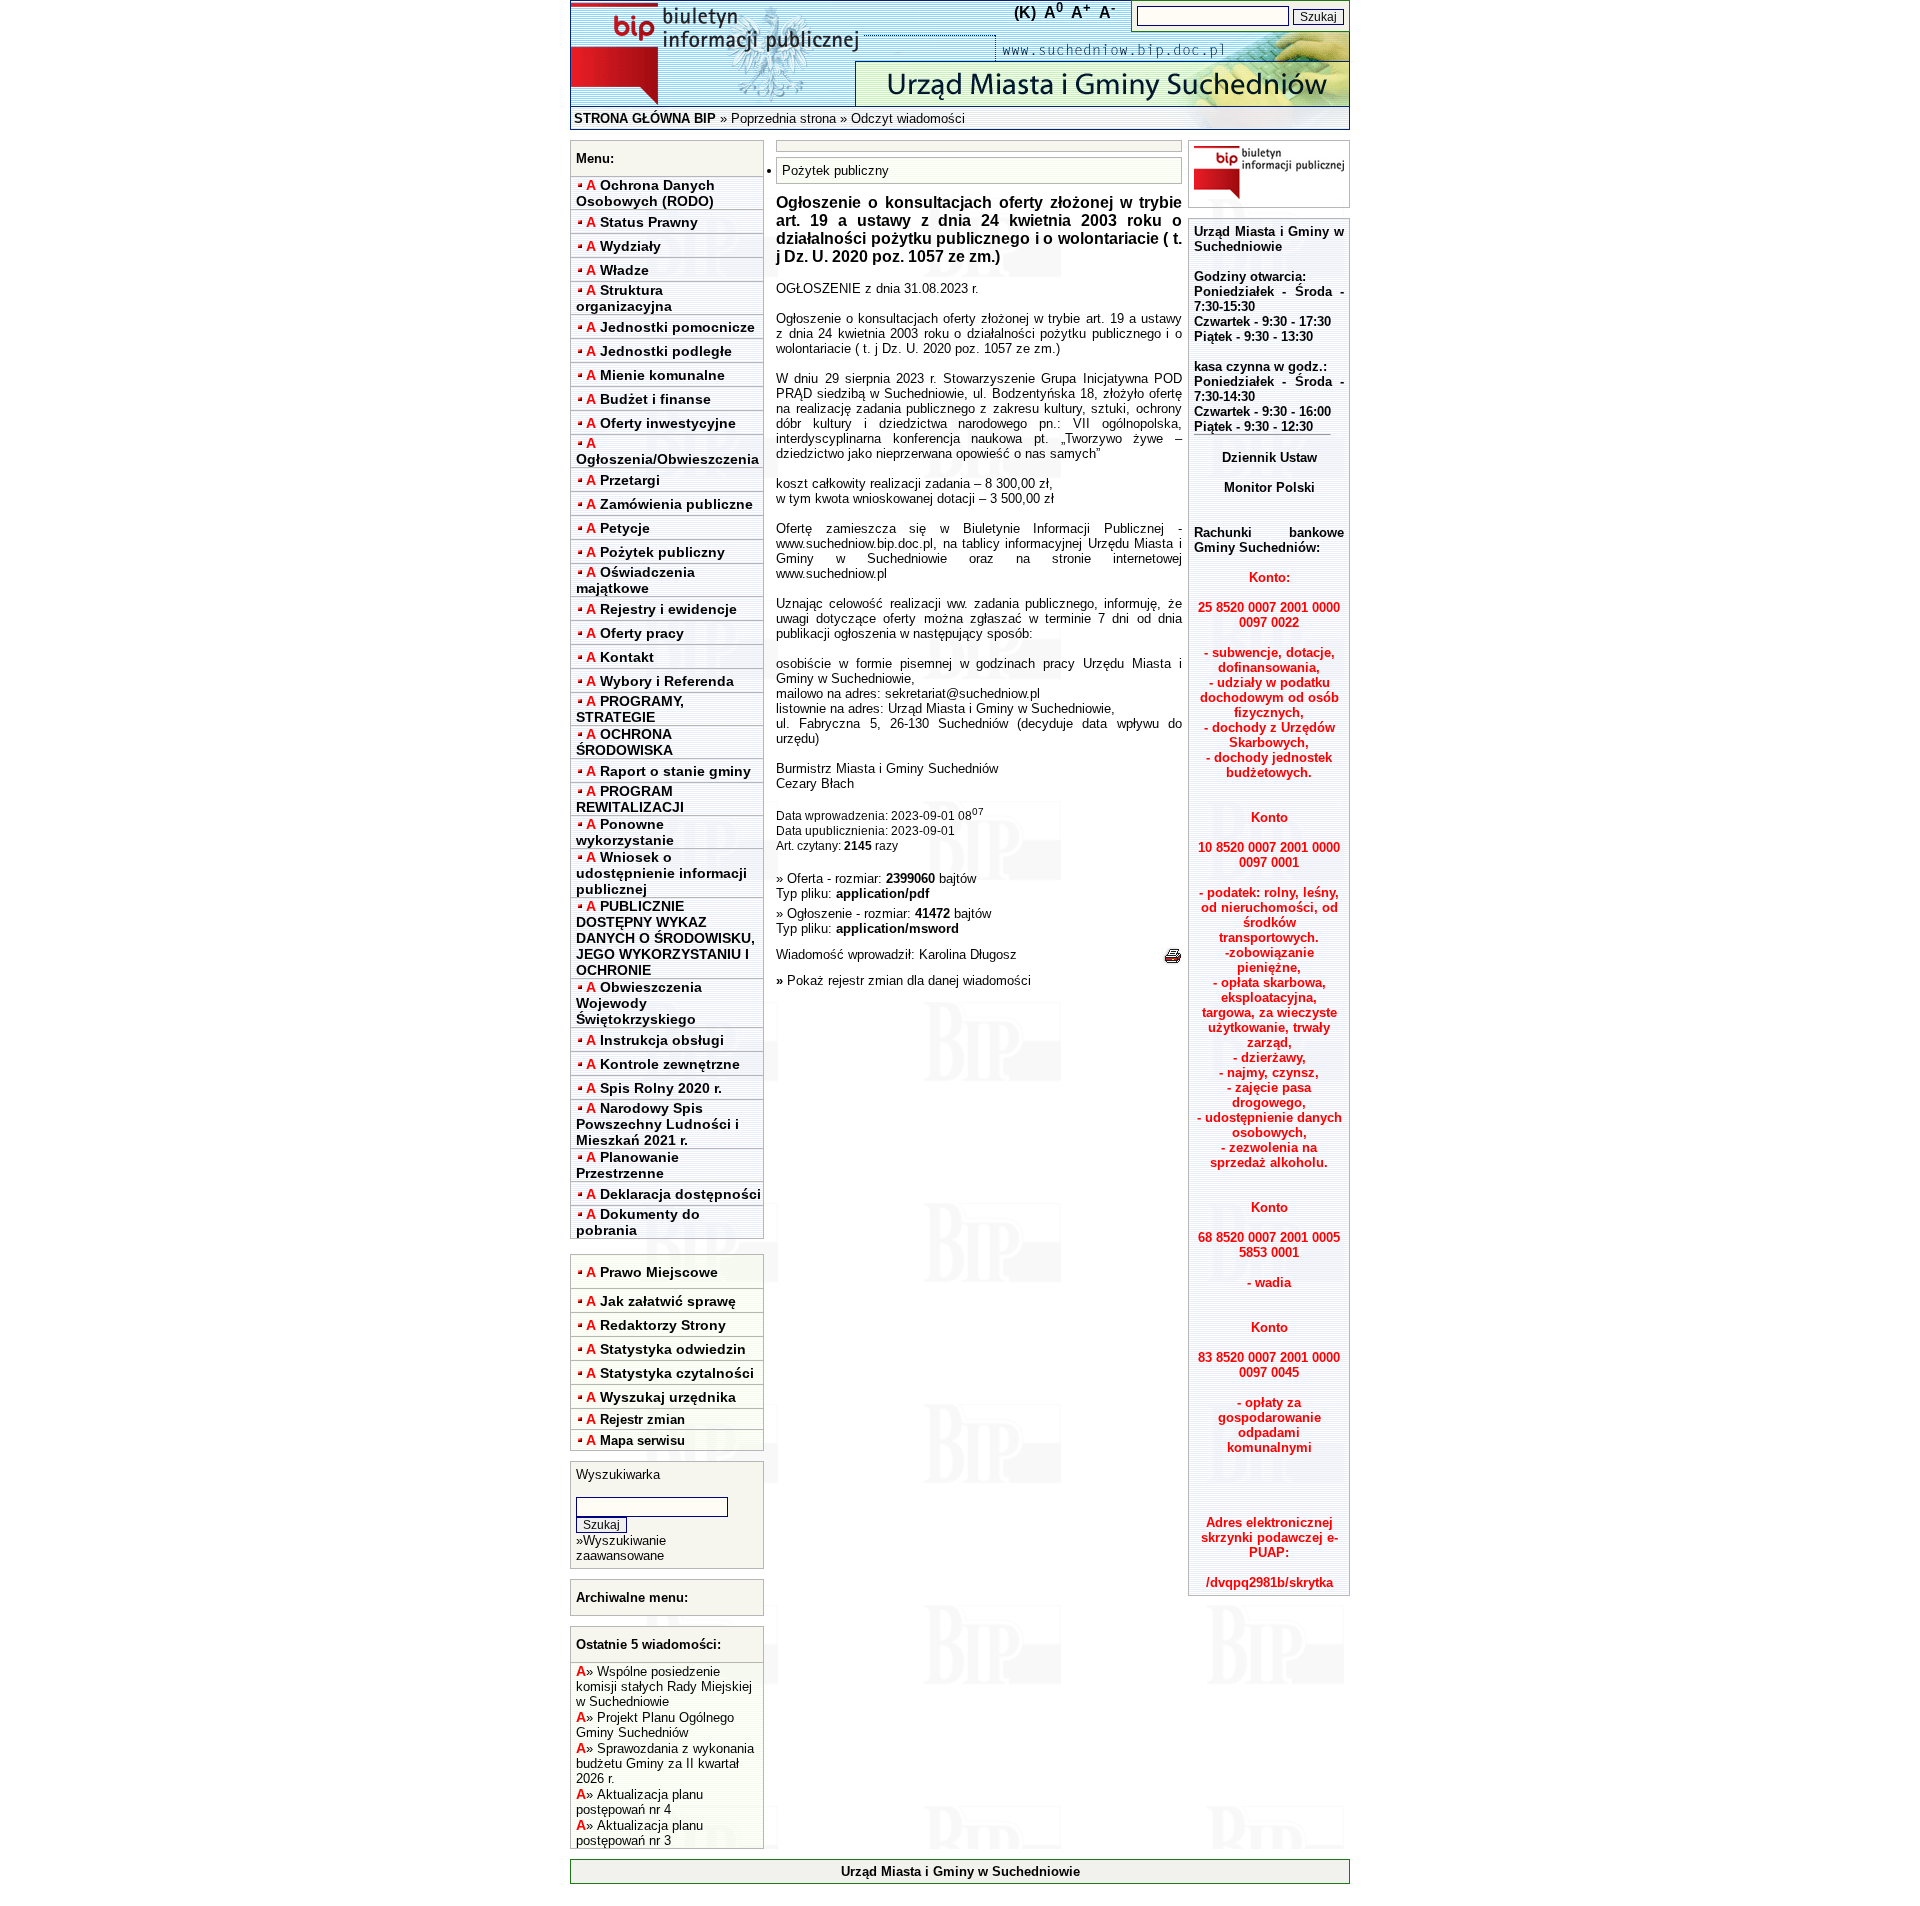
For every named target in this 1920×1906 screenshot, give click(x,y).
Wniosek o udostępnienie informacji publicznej (661, 873)
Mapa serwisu (642, 1440)
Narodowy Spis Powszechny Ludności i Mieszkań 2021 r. (657, 1124)
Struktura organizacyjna (624, 298)
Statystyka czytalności (677, 1373)
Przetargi (630, 480)
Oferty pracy (642, 633)
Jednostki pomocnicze (677, 327)
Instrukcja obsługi (662, 1040)
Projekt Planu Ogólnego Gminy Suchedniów (655, 1725)
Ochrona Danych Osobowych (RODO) (645, 193)
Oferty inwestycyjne (668, 423)
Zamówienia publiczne (676, 504)
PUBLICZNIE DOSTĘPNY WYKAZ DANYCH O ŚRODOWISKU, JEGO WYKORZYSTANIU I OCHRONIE (665, 938)
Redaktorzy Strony (663, 1325)
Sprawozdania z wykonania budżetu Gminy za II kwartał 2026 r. (665, 1763)
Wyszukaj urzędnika (668, 1397)
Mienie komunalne (662, 375)
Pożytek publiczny (662, 552)
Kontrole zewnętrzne (670, 1064)
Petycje (625, 528)
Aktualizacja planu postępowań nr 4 (639, 1802)
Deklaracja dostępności (680, 1194)
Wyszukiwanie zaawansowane (621, 1548)
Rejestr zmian (642, 1419)
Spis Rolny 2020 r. (661, 1088)
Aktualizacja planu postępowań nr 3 (639, 1833)
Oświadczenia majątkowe (635, 580)
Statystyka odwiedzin (673, 1349)
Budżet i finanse (655, 399)
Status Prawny (649, 222)
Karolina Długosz (968, 954)
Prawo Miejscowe (659, 1272)
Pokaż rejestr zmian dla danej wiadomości (909, 980)
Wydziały (630, 246)
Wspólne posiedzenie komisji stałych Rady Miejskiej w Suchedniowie (664, 1686)
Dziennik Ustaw (1269, 457)
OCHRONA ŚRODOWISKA (624, 742)
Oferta (805, 878)
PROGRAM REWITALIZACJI (630, 799)
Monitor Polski (1269, 487)
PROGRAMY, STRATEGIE (630, 709)
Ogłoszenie (819, 913)
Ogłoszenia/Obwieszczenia (667, 459)
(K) (1025, 12)
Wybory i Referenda (667, 681)
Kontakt (627, 657)
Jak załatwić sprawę (668, 1301)
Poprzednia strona (783, 118)
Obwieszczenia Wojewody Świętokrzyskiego (639, 1003)
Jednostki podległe (666, 351)
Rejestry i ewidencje (668, 609)
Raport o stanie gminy (675, 771)
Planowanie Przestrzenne (627, 1165)
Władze (624, 270)
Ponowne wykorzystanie (625, 832)
